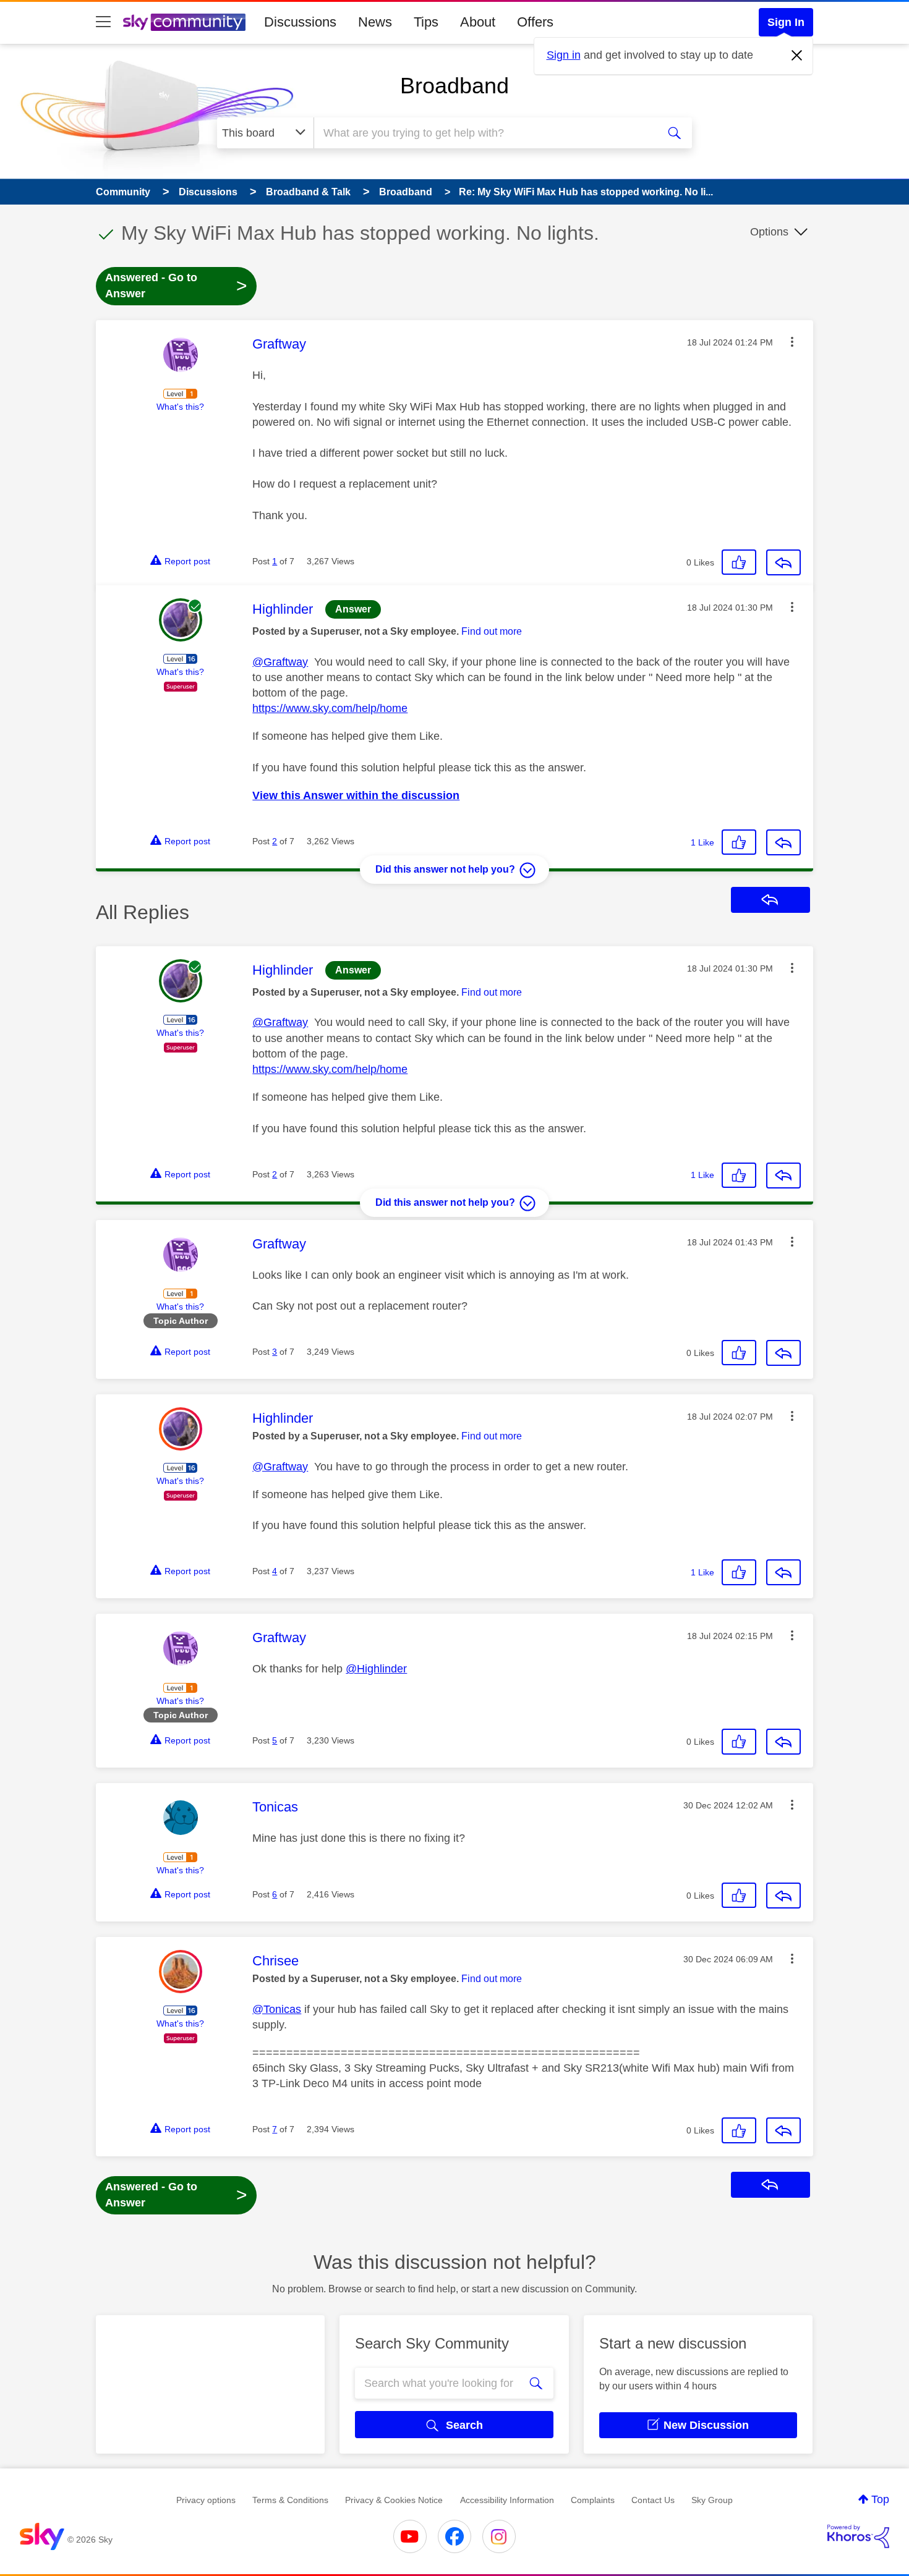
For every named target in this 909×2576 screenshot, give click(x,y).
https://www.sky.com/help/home (330, 708)
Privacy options (206, 2500)
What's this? (180, 407)
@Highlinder (376, 1669)
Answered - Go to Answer (176, 286)
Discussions (300, 22)
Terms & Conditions (290, 2500)
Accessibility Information (507, 2500)
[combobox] (484, 133)
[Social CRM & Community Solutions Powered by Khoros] (858, 2536)
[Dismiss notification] (797, 56)
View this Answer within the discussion (356, 795)
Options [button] (769, 232)
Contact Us (653, 2500)
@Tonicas (277, 2009)
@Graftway (280, 662)
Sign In (786, 22)
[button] (792, 342)
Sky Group (712, 2500)
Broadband (454, 86)
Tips (426, 22)
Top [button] (880, 2499)
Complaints (593, 2500)
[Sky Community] (184, 22)
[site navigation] (103, 22)
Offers (535, 22)
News (375, 22)
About (478, 22)
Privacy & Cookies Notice (394, 2500)
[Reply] (783, 562)
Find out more (492, 631)
